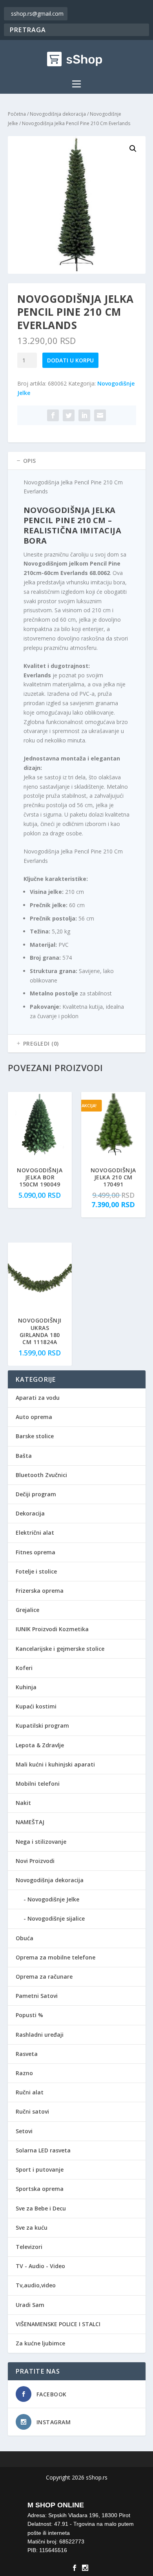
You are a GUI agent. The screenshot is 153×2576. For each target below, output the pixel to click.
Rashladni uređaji (40, 2035)
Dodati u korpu (70, 360)
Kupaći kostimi (36, 1706)
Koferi (24, 1668)
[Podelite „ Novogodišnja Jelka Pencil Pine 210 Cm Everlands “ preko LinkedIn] (84, 415)
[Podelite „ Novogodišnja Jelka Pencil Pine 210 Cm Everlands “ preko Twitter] (69, 415)
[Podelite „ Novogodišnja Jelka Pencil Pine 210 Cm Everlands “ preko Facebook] (53, 415)
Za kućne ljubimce (40, 2343)
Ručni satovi (32, 2111)
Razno (24, 2073)
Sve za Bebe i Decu (41, 2208)
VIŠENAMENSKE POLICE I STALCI (58, 2324)
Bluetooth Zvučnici (41, 1475)
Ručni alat (30, 2092)
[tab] (77, 461)
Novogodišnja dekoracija (58, 114)
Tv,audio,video (36, 2285)
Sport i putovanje (40, 2169)
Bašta (24, 1456)
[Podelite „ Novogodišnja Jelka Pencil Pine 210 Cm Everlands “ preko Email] (100, 415)
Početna (17, 114)
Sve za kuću (32, 2228)
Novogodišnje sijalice (56, 1918)
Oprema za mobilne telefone (56, 1957)
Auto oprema (34, 1417)
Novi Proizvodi (35, 1861)
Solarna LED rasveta (43, 2150)
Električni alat (35, 1533)
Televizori (29, 2247)
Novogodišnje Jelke (53, 1899)
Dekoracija (30, 1513)
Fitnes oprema (36, 1552)
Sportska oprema (40, 2189)
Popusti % (29, 2015)
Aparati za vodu (38, 1398)
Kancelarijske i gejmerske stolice (60, 1649)
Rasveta (27, 2054)
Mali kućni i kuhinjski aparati (55, 1764)
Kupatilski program (42, 1726)
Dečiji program (36, 1494)
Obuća (25, 1938)
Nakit (23, 1803)
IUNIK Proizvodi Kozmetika (52, 1629)
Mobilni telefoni (38, 1784)
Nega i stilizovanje (41, 1842)
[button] (133, 149)
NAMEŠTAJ (30, 1822)
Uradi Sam (30, 2305)
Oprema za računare (44, 1977)
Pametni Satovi (37, 1996)
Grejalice (27, 1610)
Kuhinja (26, 1687)
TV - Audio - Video (40, 2266)
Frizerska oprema (40, 1591)
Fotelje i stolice (36, 1571)
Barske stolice (35, 1436)
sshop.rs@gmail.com (37, 14)
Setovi (24, 2131)
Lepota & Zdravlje (40, 1745)
